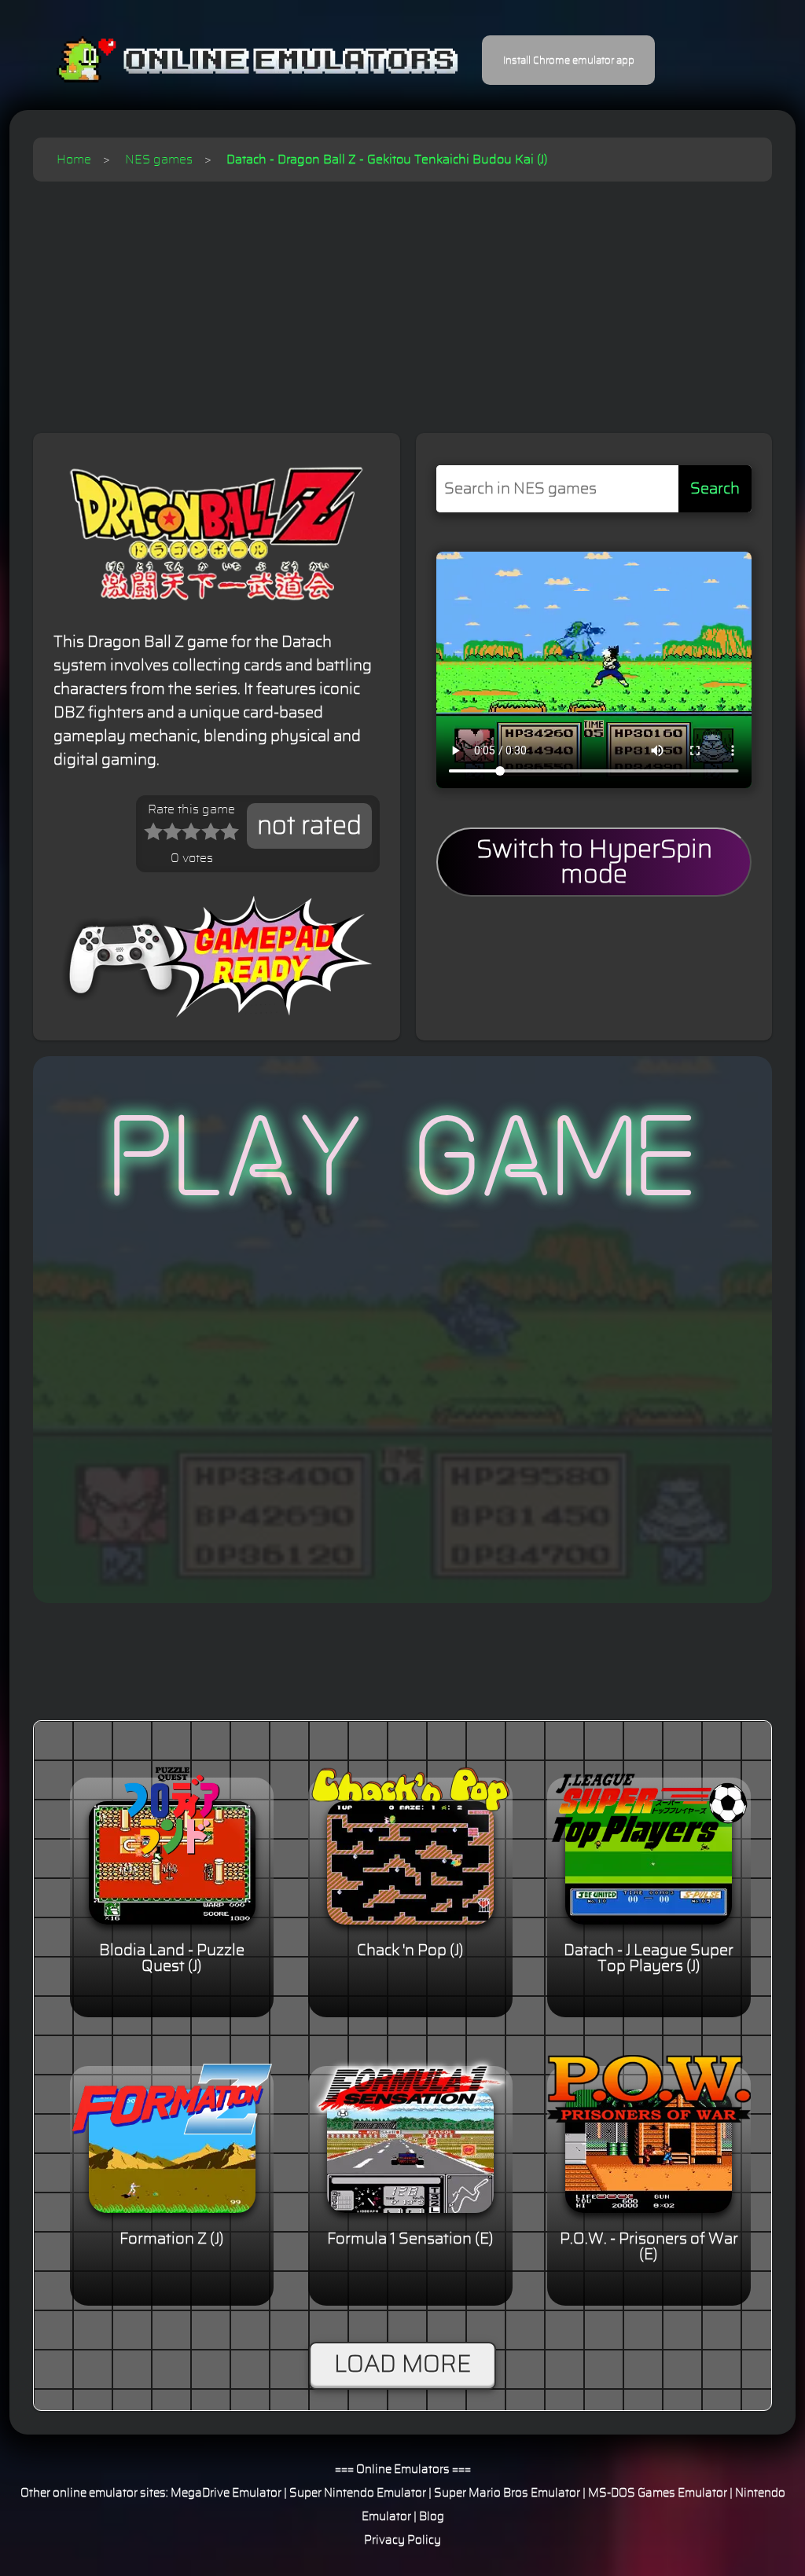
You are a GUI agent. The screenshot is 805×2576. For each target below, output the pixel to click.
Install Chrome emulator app (569, 61)
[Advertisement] (402, 299)
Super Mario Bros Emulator (507, 2493)
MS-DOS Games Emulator (658, 2493)
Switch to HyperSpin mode (594, 862)
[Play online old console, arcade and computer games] (234, 60)
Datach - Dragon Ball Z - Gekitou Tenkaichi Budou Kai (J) (387, 160)
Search (715, 489)
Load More (402, 2365)
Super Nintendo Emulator (358, 2493)
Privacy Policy (402, 2540)
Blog (432, 2517)
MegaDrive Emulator (226, 2493)
